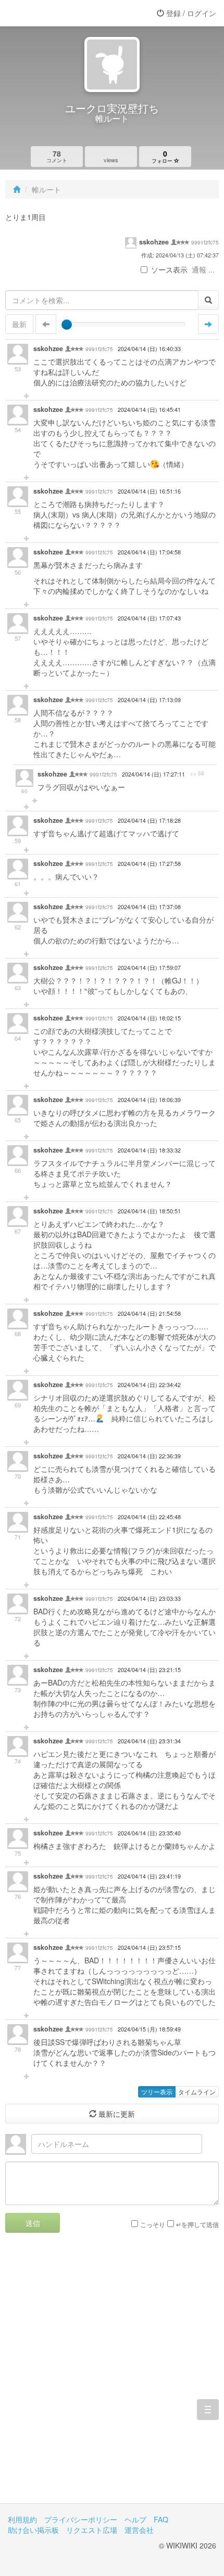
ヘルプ (135, 2519)
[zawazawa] (49, 13)
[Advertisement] (112, 2376)
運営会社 (139, 2530)
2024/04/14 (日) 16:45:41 (149, 410)
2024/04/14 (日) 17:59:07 (149, 968)
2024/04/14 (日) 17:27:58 (149, 864)
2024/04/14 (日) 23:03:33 (149, 1598)
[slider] (67, 325)
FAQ (161, 2519)
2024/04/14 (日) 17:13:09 (149, 700)
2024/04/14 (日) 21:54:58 (149, 1313)
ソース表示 (169, 269)
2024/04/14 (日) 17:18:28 (149, 820)
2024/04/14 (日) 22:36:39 (149, 1456)
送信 (33, 2223)
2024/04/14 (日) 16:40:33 (149, 349)
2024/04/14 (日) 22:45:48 (149, 1517)
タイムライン (197, 2092)
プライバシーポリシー (81, 2519)
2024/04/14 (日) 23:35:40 (149, 1833)
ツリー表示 (157, 2092)
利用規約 (22, 2519)
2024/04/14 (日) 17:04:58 (149, 552)
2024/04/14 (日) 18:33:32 (149, 1150)
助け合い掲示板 (33, 2530)
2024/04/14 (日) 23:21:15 (149, 1670)
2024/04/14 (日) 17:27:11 (153, 774)
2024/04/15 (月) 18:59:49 (149, 2029)
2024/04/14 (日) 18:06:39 (149, 1100)
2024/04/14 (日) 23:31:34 (149, 1741)
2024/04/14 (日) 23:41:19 (149, 1876)
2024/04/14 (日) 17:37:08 (149, 907)
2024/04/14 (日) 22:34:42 (149, 1385)
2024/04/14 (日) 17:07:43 (149, 618)
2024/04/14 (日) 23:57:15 (149, 1947)
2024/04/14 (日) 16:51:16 (149, 491)
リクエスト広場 (92, 2530)
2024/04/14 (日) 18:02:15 (149, 1018)
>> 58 (197, 773)
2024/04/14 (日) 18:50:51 (149, 1211)
